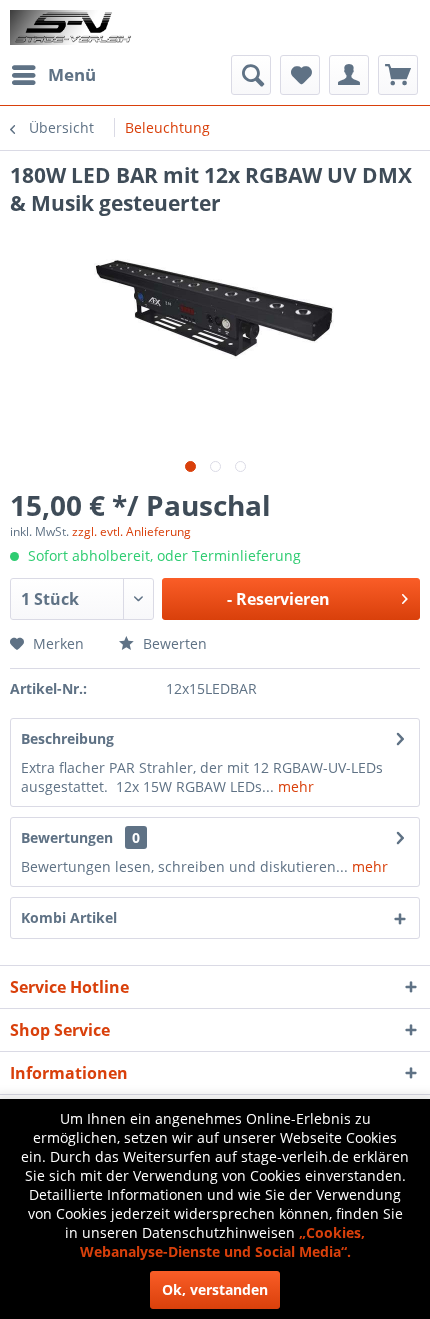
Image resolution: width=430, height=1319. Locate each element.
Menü (72, 74)
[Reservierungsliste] (398, 75)
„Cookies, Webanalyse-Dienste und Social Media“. (223, 1242)
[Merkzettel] (300, 75)
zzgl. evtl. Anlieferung (131, 531)
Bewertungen (67, 837)
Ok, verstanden (215, 1289)
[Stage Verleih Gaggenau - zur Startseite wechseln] (73, 27)
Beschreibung (67, 738)
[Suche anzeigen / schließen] (251, 75)
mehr (294, 786)
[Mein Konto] (349, 75)
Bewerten (173, 643)
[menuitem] (53, 75)
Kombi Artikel (69, 917)
